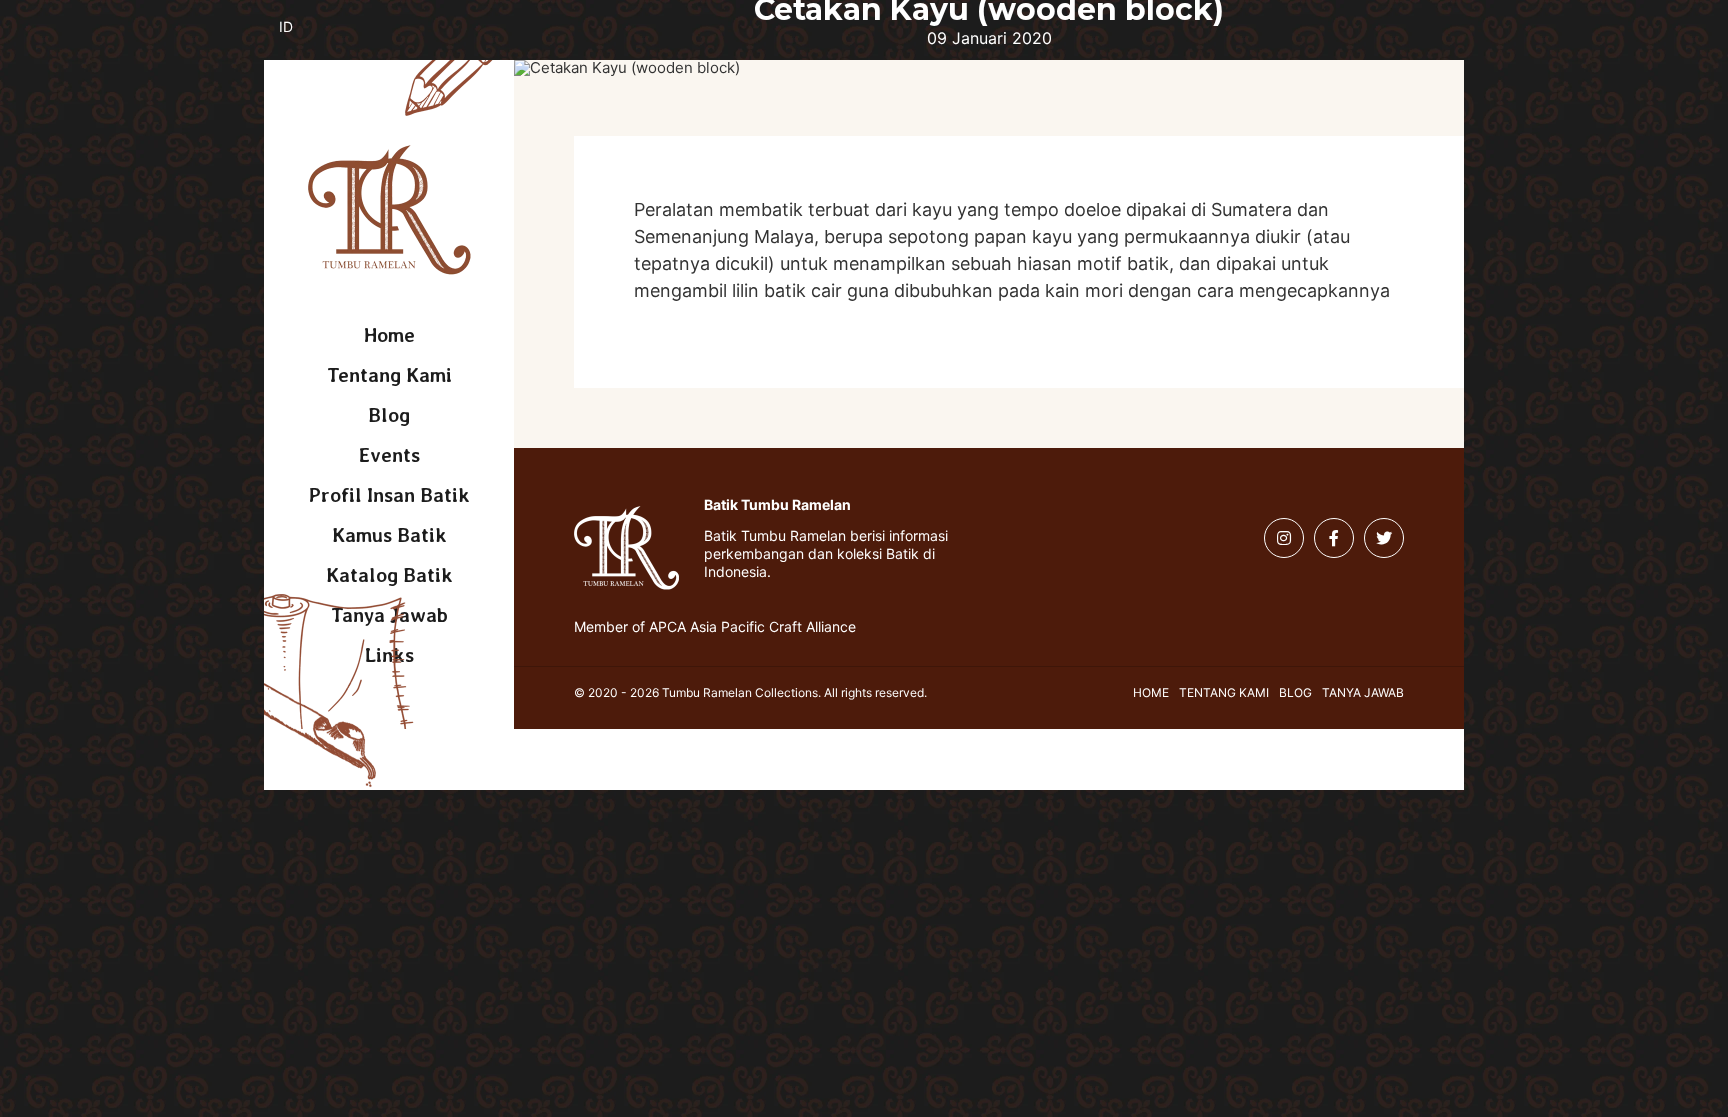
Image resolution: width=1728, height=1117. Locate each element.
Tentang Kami (389, 375)
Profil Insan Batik (389, 495)
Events (389, 455)
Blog (389, 415)
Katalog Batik (389, 575)
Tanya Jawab (1363, 692)
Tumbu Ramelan (389, 210)
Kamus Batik (389, 535)
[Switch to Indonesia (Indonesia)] (301, 38)
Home (389, 335)
